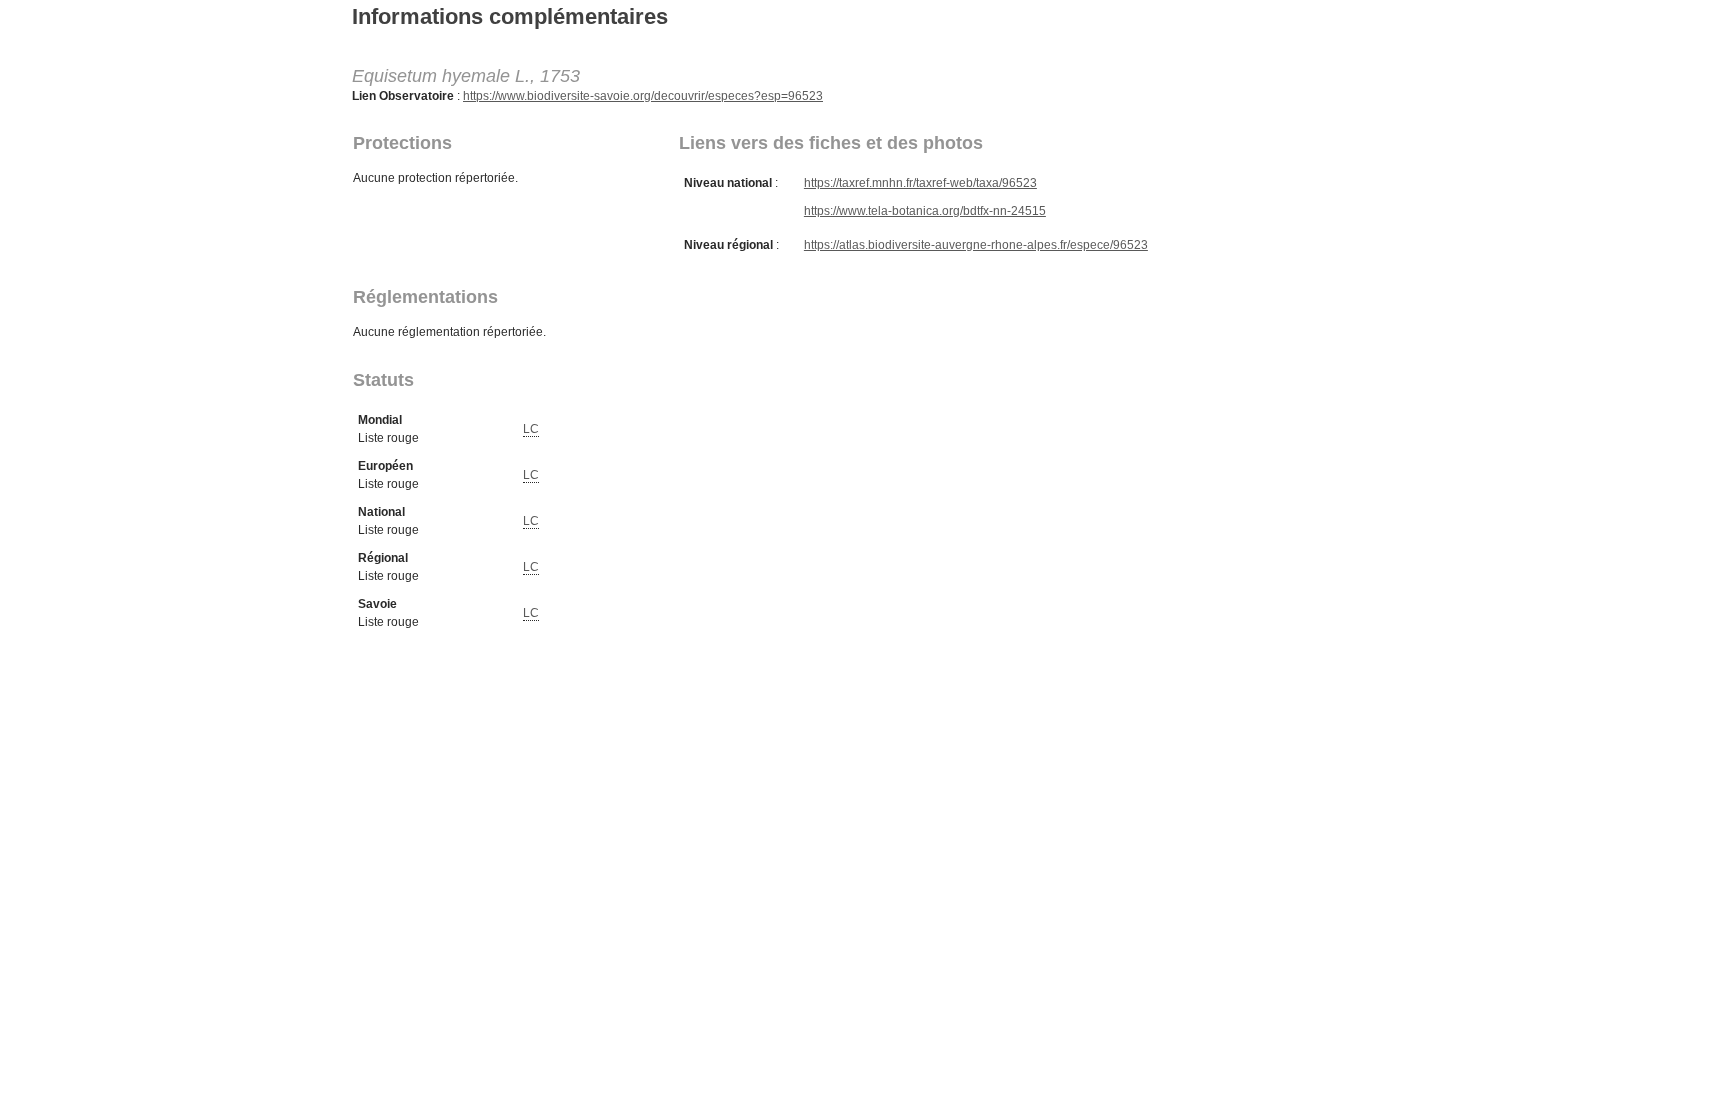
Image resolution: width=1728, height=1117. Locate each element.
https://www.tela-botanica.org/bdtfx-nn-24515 (925, 211)
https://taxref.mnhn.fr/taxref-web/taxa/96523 (920, 183)
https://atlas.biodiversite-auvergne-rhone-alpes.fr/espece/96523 (976, 245)
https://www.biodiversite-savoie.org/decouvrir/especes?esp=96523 (643, 96)
